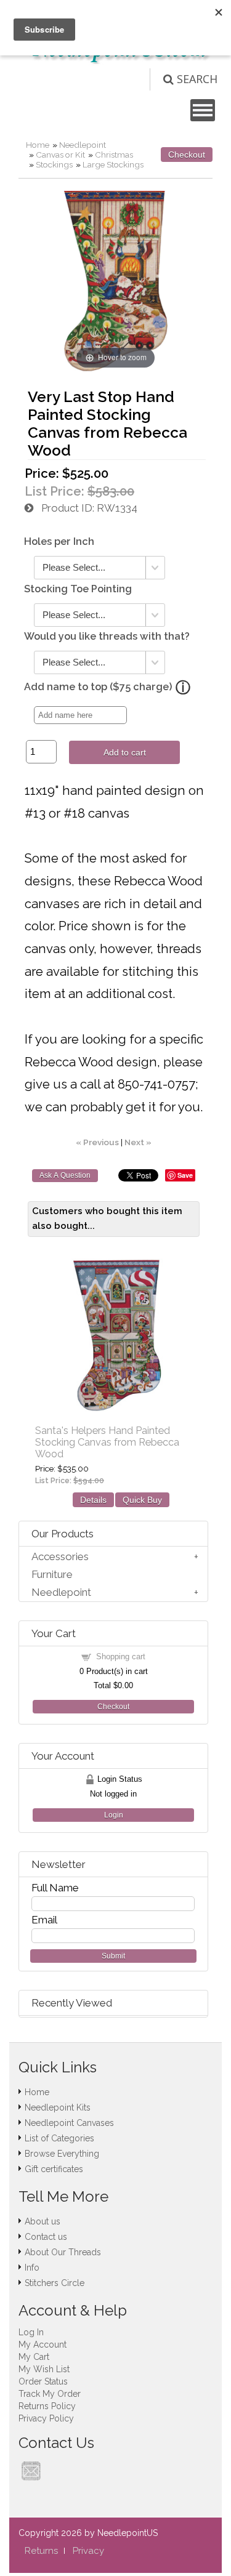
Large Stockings (113, 164)
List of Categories (59, 2138)
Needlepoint (83, 145)
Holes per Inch (59, 541)
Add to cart (125, 752)
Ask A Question (65, 1175)
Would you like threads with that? (107, 636)
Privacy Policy (46, 2418)
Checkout (187, 155)
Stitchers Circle (55, 2283)
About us (43, 2221)
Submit (113, 1956)
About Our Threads (63, 2252)
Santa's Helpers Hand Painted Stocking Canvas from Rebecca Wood (107, 1442)
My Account (43, 2345)
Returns (41, 2551)
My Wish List (44, 2369)
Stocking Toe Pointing (78, 589)
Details (93, 1500)
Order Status (43, 2381)
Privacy (88, 2551)
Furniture (52, 1574)
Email (44, 1920)
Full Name (55, 1888)
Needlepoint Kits (58, 2107)
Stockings (54, 164)
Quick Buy (142, 1500)
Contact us (46, 2237)
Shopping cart (121, 1656)
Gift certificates (54, 2169)
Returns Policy (47, 2406)
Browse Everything (62, 2154)
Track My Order (50, 2394)
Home (38, 145)
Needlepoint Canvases (69, 2123)
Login (114, 1815)
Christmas (114, 155)
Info (32, 2268)
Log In (31, 2332)
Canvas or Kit (60, 155)
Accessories (60, 1556)
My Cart (34, 2357)
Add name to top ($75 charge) (98, 687)
